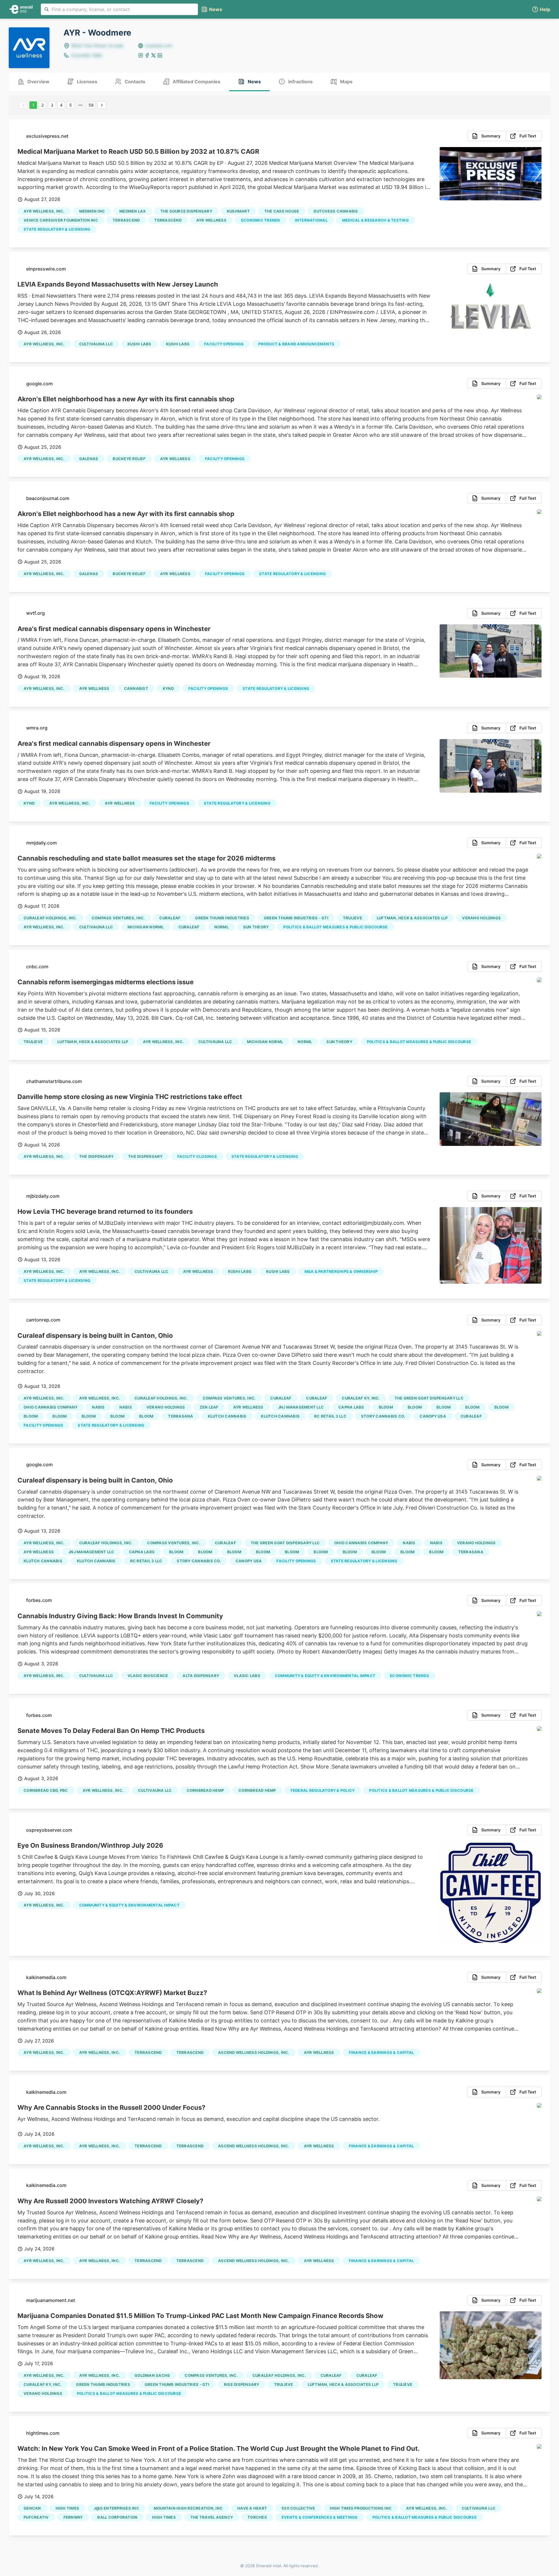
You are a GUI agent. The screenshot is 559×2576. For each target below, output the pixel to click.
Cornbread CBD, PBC (46, 1790)
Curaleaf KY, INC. (361, 1398)
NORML (221, 927)
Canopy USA (433, 1416)
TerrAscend (126, 220)
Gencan (32, 2508)
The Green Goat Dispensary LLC (429, 1398)
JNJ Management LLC (301, 1407)
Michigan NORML (146, 927)
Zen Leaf (209, 1407)
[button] (541, 9)
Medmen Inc (92, 211)
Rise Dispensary (242, 2384)
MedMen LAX (133, 211)
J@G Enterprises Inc (116, 2508)
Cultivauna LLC (96, 344)
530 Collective (298, 2508)
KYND (168, 688)
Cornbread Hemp (257, 1790)
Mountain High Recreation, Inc (188, 2508)
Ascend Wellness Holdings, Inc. (254, 2052)
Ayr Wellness (211, 220)
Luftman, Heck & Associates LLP (412, 918)
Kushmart (238, 211)
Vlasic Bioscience (148, 1676)
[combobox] (119, 9)
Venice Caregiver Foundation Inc (61, 220)
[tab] (33, 82)
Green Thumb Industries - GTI (296, 918)
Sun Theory (256, 927)
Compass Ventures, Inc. (118, 918)
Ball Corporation (117, 2517)
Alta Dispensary (201, 1676)
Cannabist (136, 688)
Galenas (89, 459)
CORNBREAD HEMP (205, 1790)
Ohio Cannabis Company (51, 1407)
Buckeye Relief (129, 459)
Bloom (415, 1407)
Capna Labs (351, 1407)
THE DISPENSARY (97, 1156)
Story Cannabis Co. (383, 1416)
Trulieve (353, 918)
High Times (68, 2508)
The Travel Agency (212, 2517)
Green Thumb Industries (222, 918)
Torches (257, 2517)
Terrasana (181, 1416)
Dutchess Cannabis (336, 211)
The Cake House (282, 211)
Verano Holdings (481, 918)
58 (91, 105)
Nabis (98, 1407)
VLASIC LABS (247, 1676)
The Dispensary (145, 1156)
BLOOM (386, 1407)
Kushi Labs (139, 344)
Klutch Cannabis (227, 1416)
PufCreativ (36, 2517)
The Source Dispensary (186, 211)
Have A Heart (252, 2508)
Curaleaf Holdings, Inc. (50, 918)
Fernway (73, 2517)
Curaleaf (170, 918)
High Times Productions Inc (361, 2508)
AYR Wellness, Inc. (44, 211)
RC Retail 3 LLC (330, 1416)
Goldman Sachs (152, 2375)
